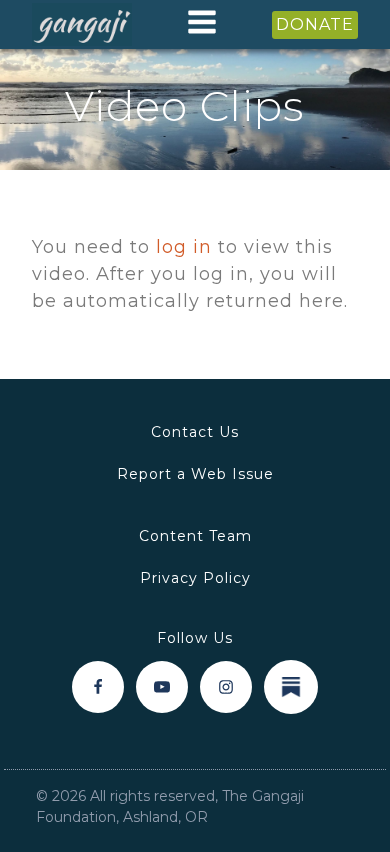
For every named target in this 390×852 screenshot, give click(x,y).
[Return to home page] (82, 25)
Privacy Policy (195, 578)
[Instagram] (226, 687)
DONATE (315, 24)
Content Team (195, 536)
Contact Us (195, 432)
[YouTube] (162, 687)
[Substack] (291, 687)
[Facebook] (98, 687)
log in (184, 247)
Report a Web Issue (195, 474)
